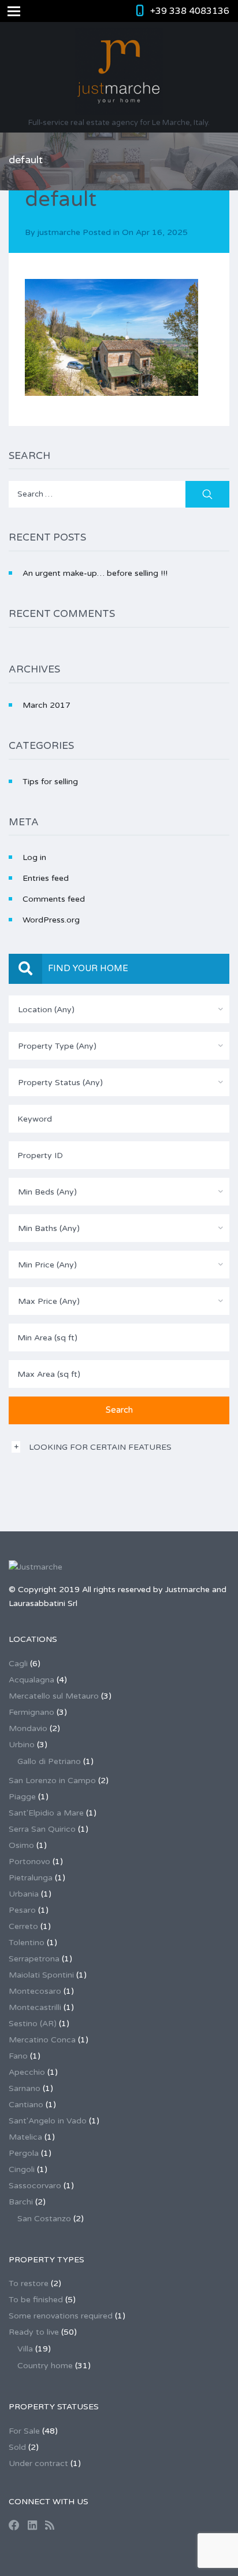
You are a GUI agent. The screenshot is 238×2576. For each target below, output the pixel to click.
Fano (18, 2056)
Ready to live (34, 2332)
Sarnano (25, 2088)
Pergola (24, 2153)
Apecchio (27, 2072)
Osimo (21, 1845)
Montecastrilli (35, 2007)
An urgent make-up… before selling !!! (95, 573)
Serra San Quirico (42, 1829)
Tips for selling (50, 782)
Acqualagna (31, 1680)
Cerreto (23, 1926)
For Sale (24, 2431)
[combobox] (119, 1009)
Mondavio (28, 1728)
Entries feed (46, 878)
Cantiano (26, 2105)
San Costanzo (44, 2219)
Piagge (22, 1797)
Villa (25, 2349)
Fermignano (31, 1712)
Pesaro (22, 1910)
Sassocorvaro (35, 2186)
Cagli (18, 1664)
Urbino (22, 1745)
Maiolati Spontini (41, 1975)
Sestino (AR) (33, 2024)
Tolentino (27, 1943)
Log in (34, 857)
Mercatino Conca (42, 2040)
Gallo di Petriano (49, 1761)
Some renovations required (61, 2316)
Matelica (25, 2137)
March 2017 (47, 705)
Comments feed (54, 899)
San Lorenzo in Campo (52, 1781)
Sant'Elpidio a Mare (46, 1813)
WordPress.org (51, 920)
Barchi (21, 2202)
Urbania (24, 1894)
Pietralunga (31, 1878)
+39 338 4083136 (190, 11)
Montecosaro (35, 1991)
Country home (45, 2366)
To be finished (36, 2300)
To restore (29, 2283)
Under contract (38, 2463)
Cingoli (22, 2169)
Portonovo (29, 1862)
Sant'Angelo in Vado (48, 2121)
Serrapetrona (34, 1959)
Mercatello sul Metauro (54, 1696)
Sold (17, 2447)
